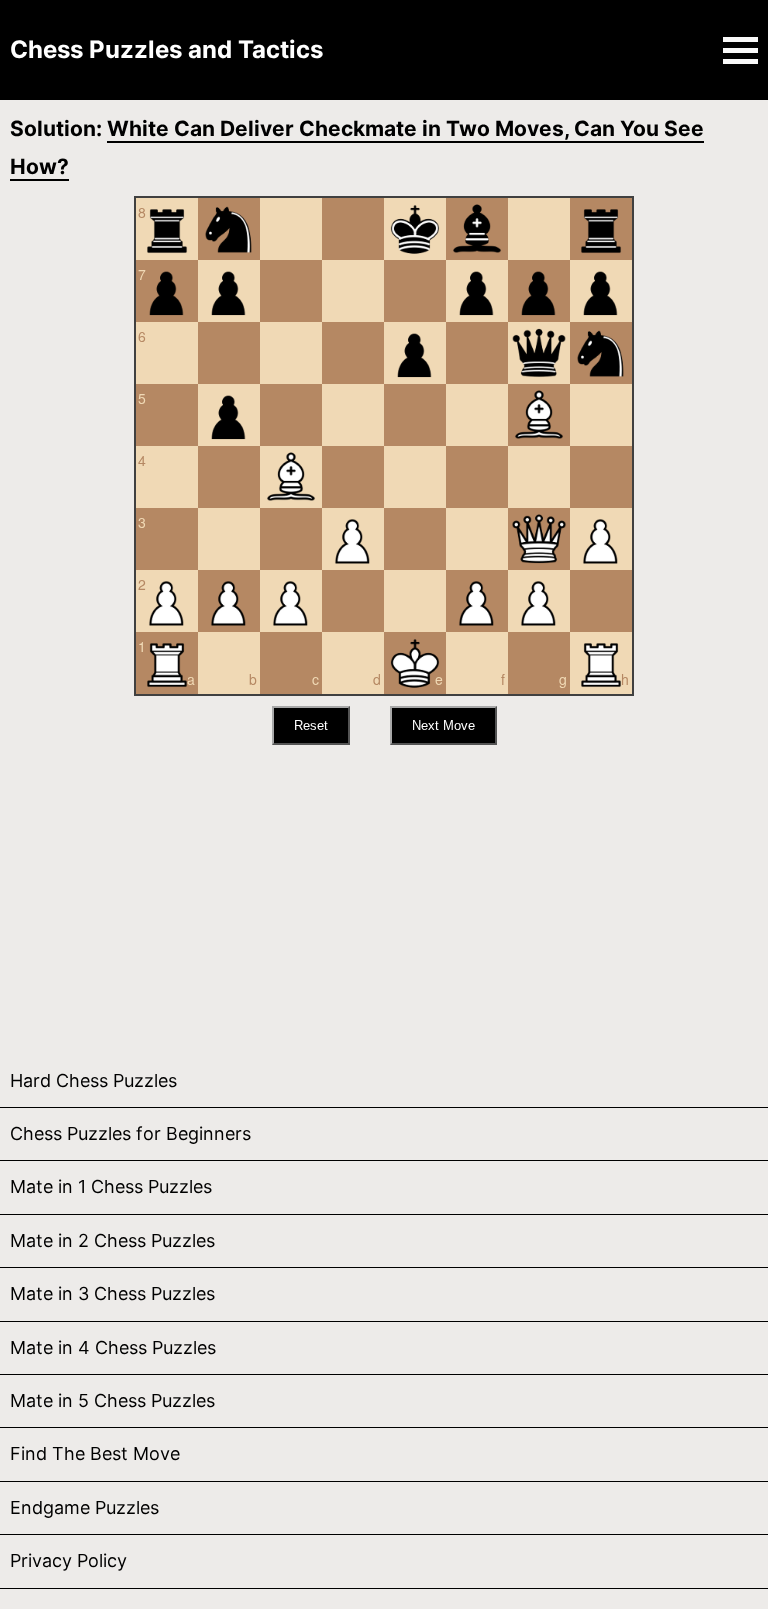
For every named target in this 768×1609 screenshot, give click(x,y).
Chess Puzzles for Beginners (130, 1133)
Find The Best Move (95, 1453)
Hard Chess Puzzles (93, 1080)
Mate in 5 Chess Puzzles (112, 1400)
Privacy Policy (68, 1560)
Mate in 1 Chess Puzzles (111, 1186)
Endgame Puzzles (84, 1507)
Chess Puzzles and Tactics (166, 49)
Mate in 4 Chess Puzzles (113, 1347)
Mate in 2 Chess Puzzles (112, 1240)
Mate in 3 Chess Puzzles (112, 1293)
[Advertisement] (384, 895)
